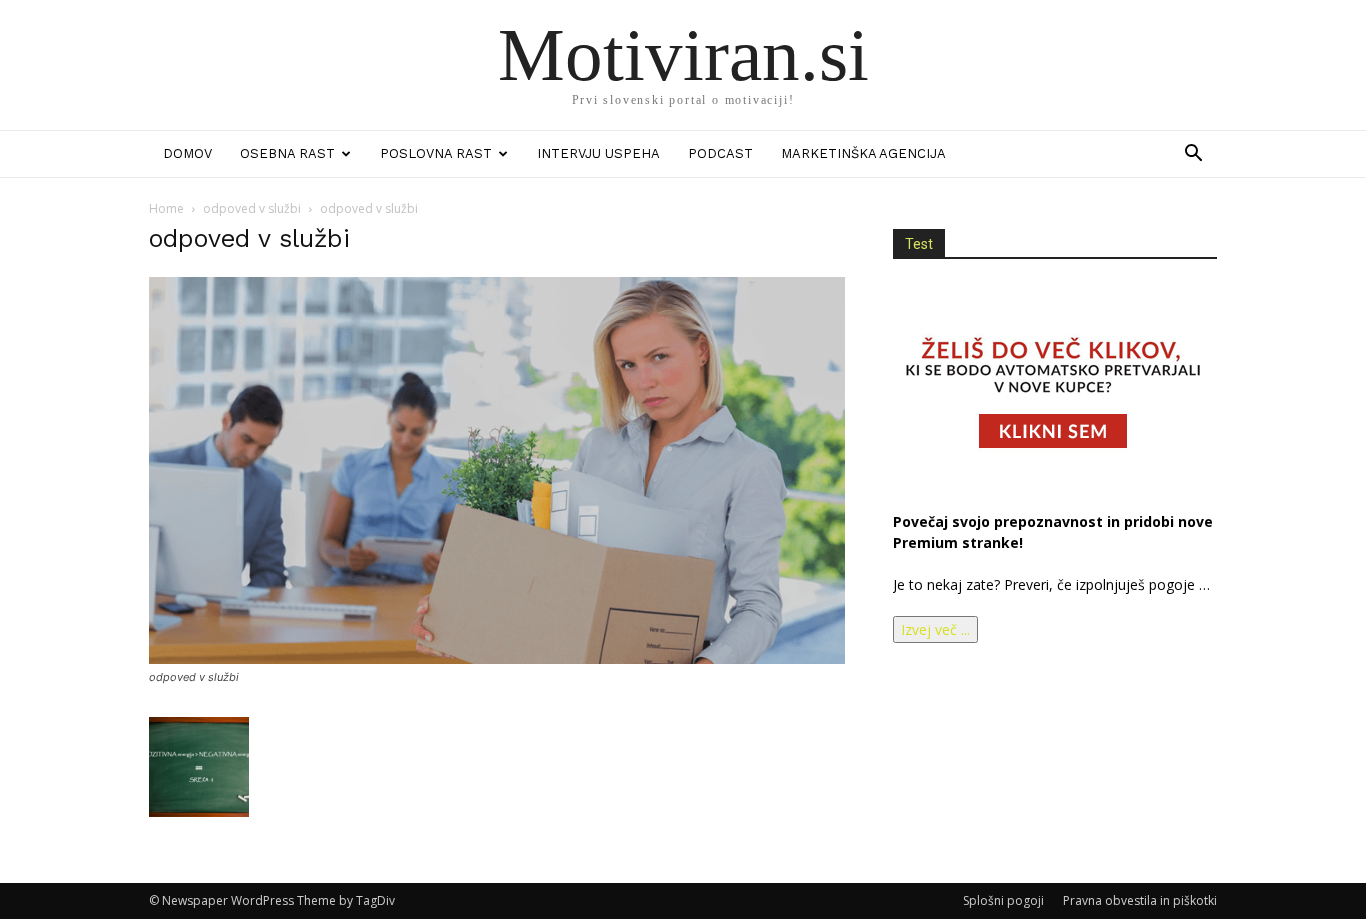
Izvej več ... (935, 629)
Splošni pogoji (1003, 900)
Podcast (720, 153)
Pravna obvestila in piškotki (1140, 900)
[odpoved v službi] (497, 658)
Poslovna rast (436, 153)
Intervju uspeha (598, 153)
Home (166, 208)
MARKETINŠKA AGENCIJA (863, 153)
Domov (187, 153)
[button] (1193, 155)
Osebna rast (287, 153)
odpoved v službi (252, 208)
